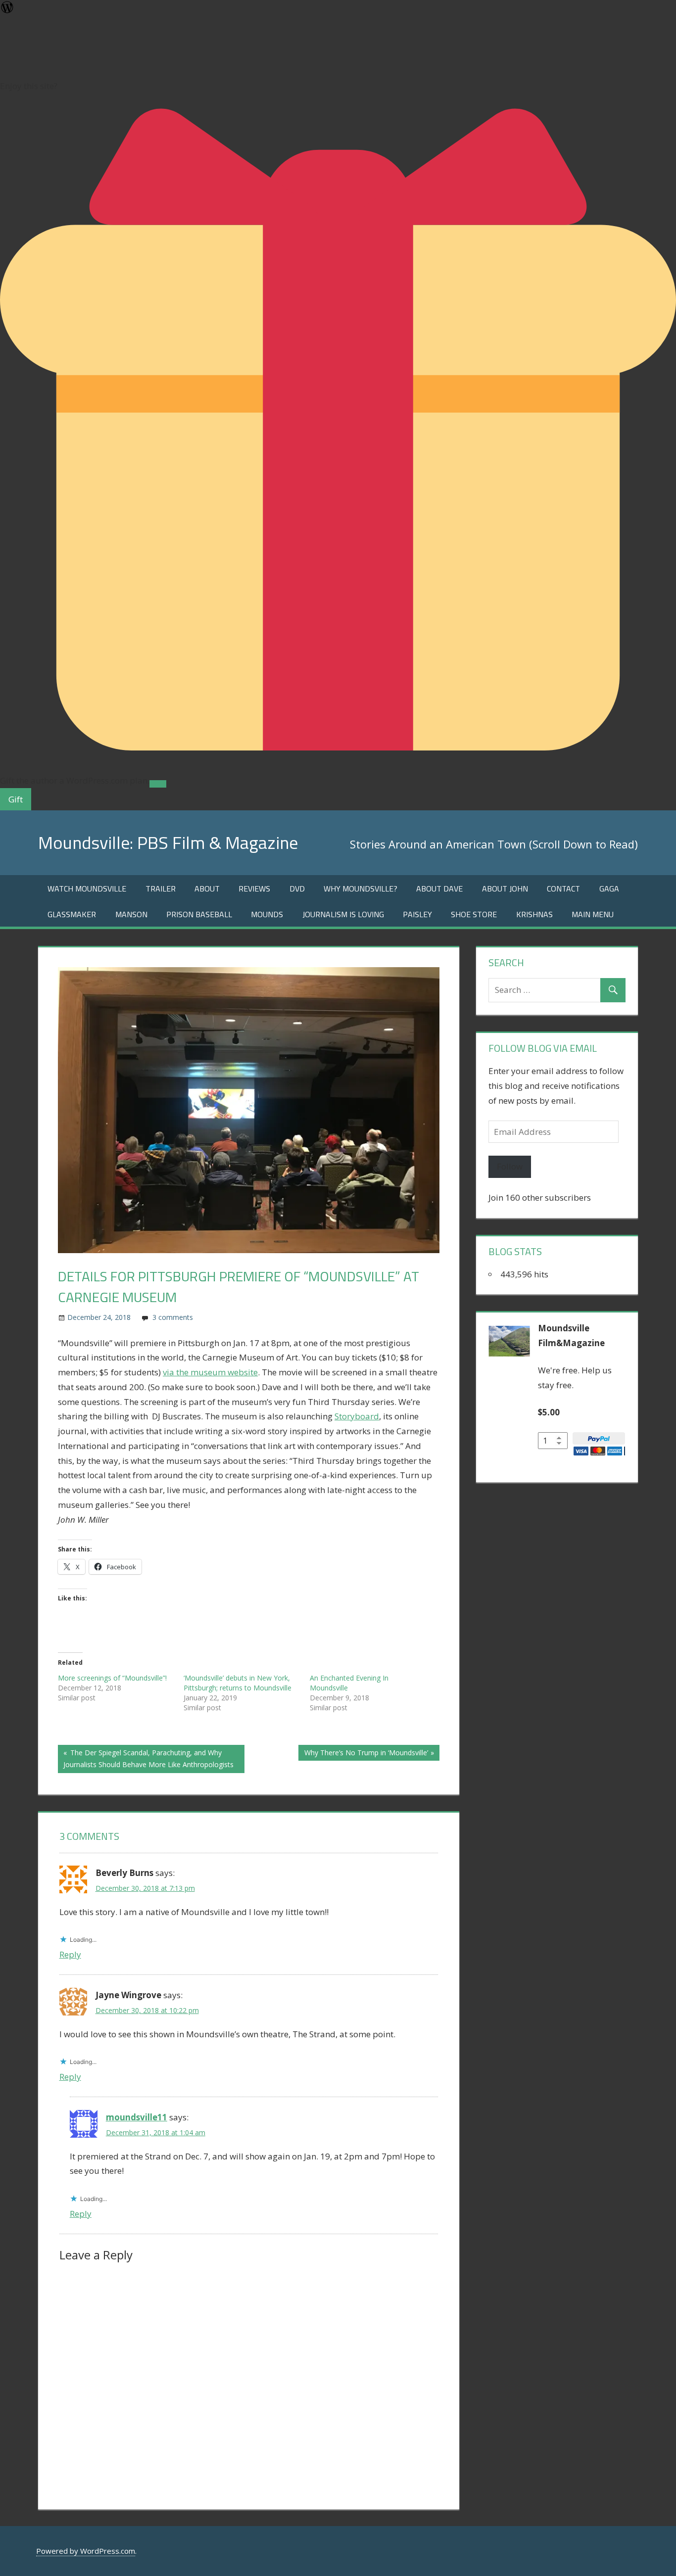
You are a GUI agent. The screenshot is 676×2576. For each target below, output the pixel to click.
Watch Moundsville (87, 889)
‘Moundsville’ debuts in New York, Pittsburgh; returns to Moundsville (238, 1683)
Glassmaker (72, 914)
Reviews (254, 889)
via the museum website (210, 1372)
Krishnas (534, 914)
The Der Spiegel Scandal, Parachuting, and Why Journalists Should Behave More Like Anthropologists (148, 1758)
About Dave (439, 889)
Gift (16, 799)
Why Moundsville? (361, 889)
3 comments (173, 1317)
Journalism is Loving (343, 914)
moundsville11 (137, 2117)
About (207, 889)
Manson (131, 914)
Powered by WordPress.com (86, 2551)
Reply (70, 1954)
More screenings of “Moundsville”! (112, 1678)
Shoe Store (474, 914)
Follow (510, 1166)
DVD (297, 889)
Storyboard (357, 1416)
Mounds (267, 914)
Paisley (417, 914)
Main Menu (593, 914)
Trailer (161, 889)
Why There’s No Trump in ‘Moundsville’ (366, 1754)
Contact (563, 889)
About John (505, 889)
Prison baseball (199, 914)
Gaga (609, 889)
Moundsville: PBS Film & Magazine (168, 842)
